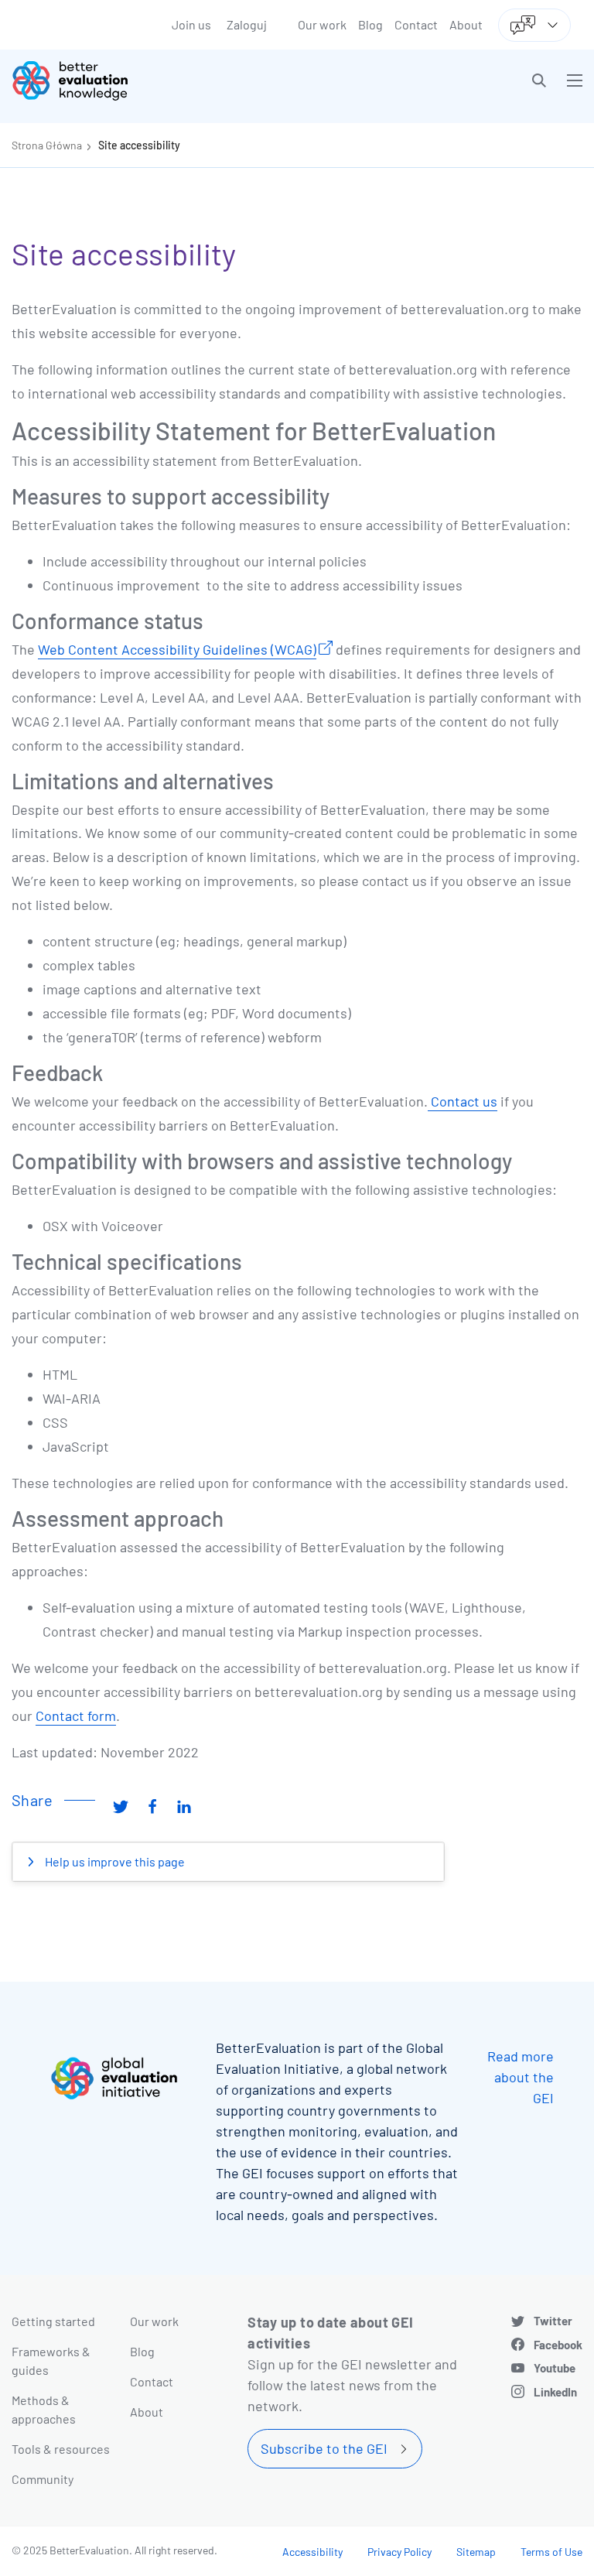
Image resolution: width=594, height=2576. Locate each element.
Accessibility (312, 2552)
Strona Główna (47, 145)
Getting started (53, 2321)
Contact (416, 24)
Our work (322, 24)
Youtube (555, 2368)
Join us (191, 24)
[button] (539, 80)
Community (43, 2479)
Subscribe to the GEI (324, 2448)
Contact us (463, 1101)
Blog (370, 24)
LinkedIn (555, 2392)
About (466, 24)
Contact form (76, 1716)
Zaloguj (247, 24)
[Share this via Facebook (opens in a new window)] (152, 1806)
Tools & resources (61, 2449)
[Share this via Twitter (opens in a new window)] (121, 1806)
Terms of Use (551, 2552)
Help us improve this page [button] (114, 1861)
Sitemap (476, 2552)
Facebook (558, 2345)
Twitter (553, 2321)
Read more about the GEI (521, 2077)
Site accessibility (139, 145)
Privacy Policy (399, 2552)
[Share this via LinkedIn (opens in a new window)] (184, 1806)
